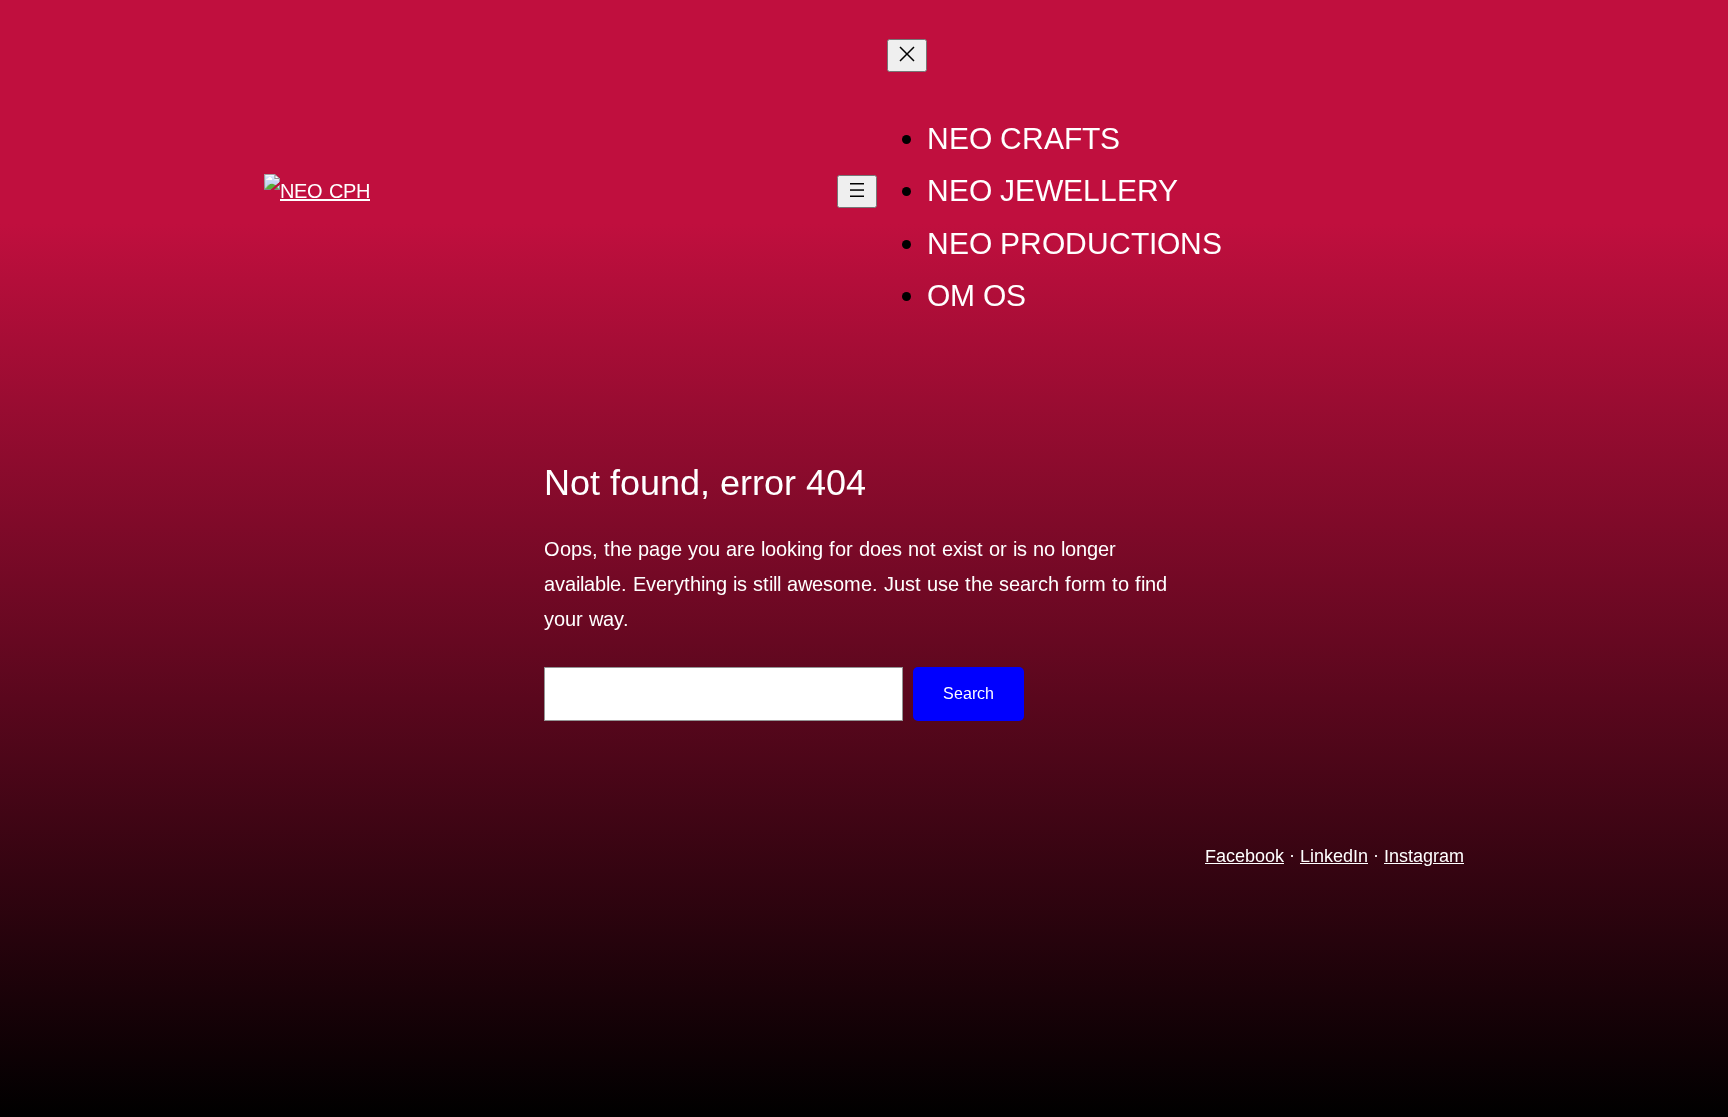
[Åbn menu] (857, 191)
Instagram (1424, 856)
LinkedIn (1334, 856)
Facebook (1244, 856)
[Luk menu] (907, 55)
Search (968, 693)
